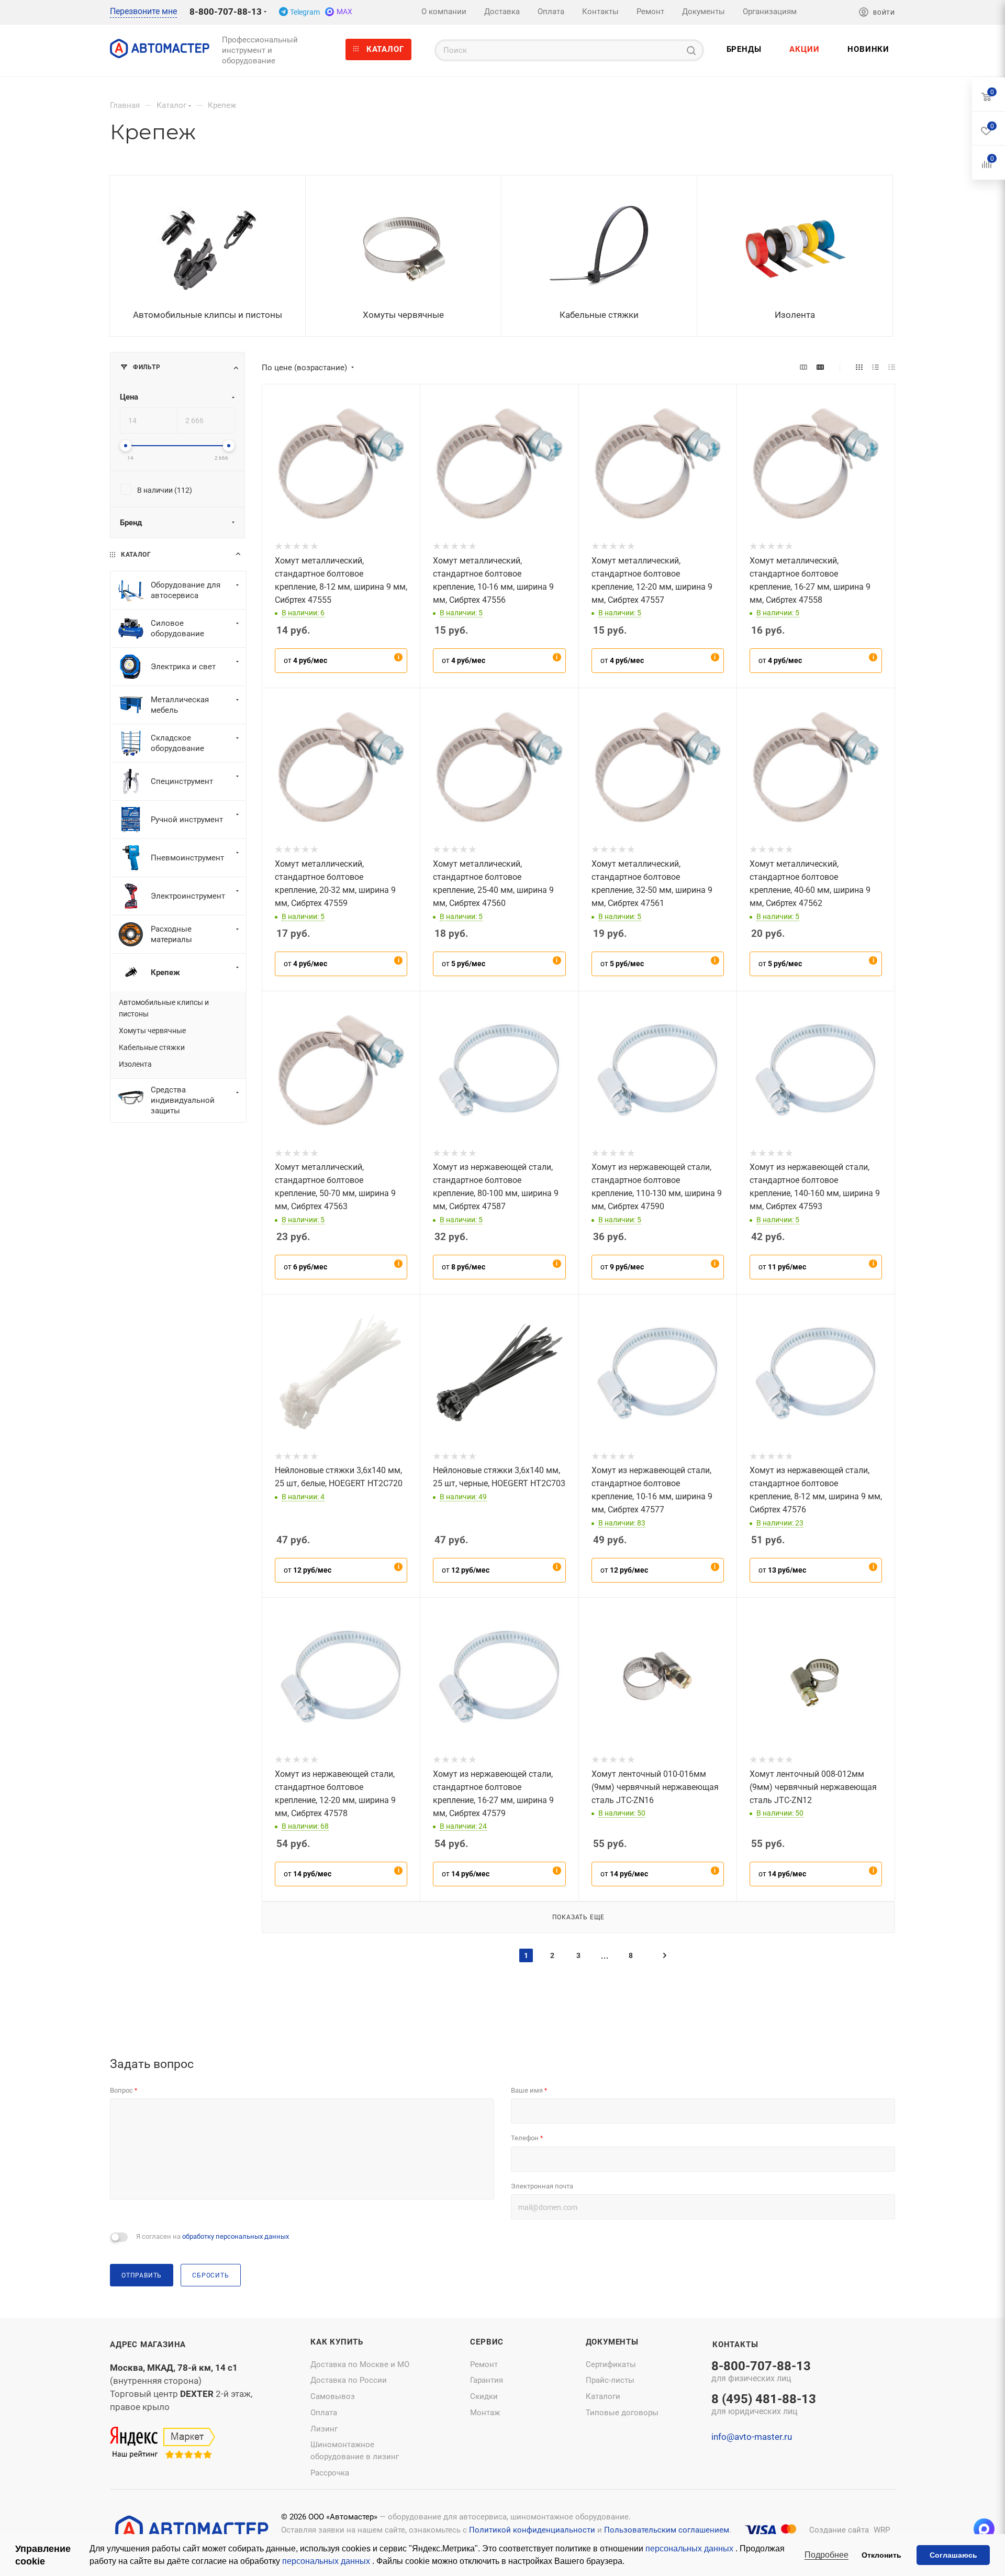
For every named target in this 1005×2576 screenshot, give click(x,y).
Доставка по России (349, 2380)
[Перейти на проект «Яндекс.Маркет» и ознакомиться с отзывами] (163, 2443)
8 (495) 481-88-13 (764, 2405)
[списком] (875, 367)
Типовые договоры (622, 2413)
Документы (612, 2342)
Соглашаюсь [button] (953, 2555)
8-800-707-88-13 (226, 12)
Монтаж (485, 2413)
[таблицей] (892, 367)
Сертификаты (611, 2364)
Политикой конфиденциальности (532, 2530)
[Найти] (691, 50)
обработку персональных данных (236, 2236)
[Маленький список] (803, 367)
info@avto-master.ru (752, 2437)
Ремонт (484, 2364)
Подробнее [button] (827, 2555)
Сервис (487, 2342)
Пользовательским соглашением (667, 2530)
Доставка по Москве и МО (360, 2364)
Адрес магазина (148, 2345)
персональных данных (690, 2549)
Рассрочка (330, 2473)
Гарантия (487, 2380)
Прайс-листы (610, 2380)
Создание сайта (839, 2530)
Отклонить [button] (881, 2555)
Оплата (324, 2413)
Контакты (735, 2345)
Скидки (484, 2396)
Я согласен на (213, 2236)
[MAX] (984, 2529)
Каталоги (603, 2396)
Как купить (337, 2342)
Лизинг (324, 2429)
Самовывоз (333, 2396)
